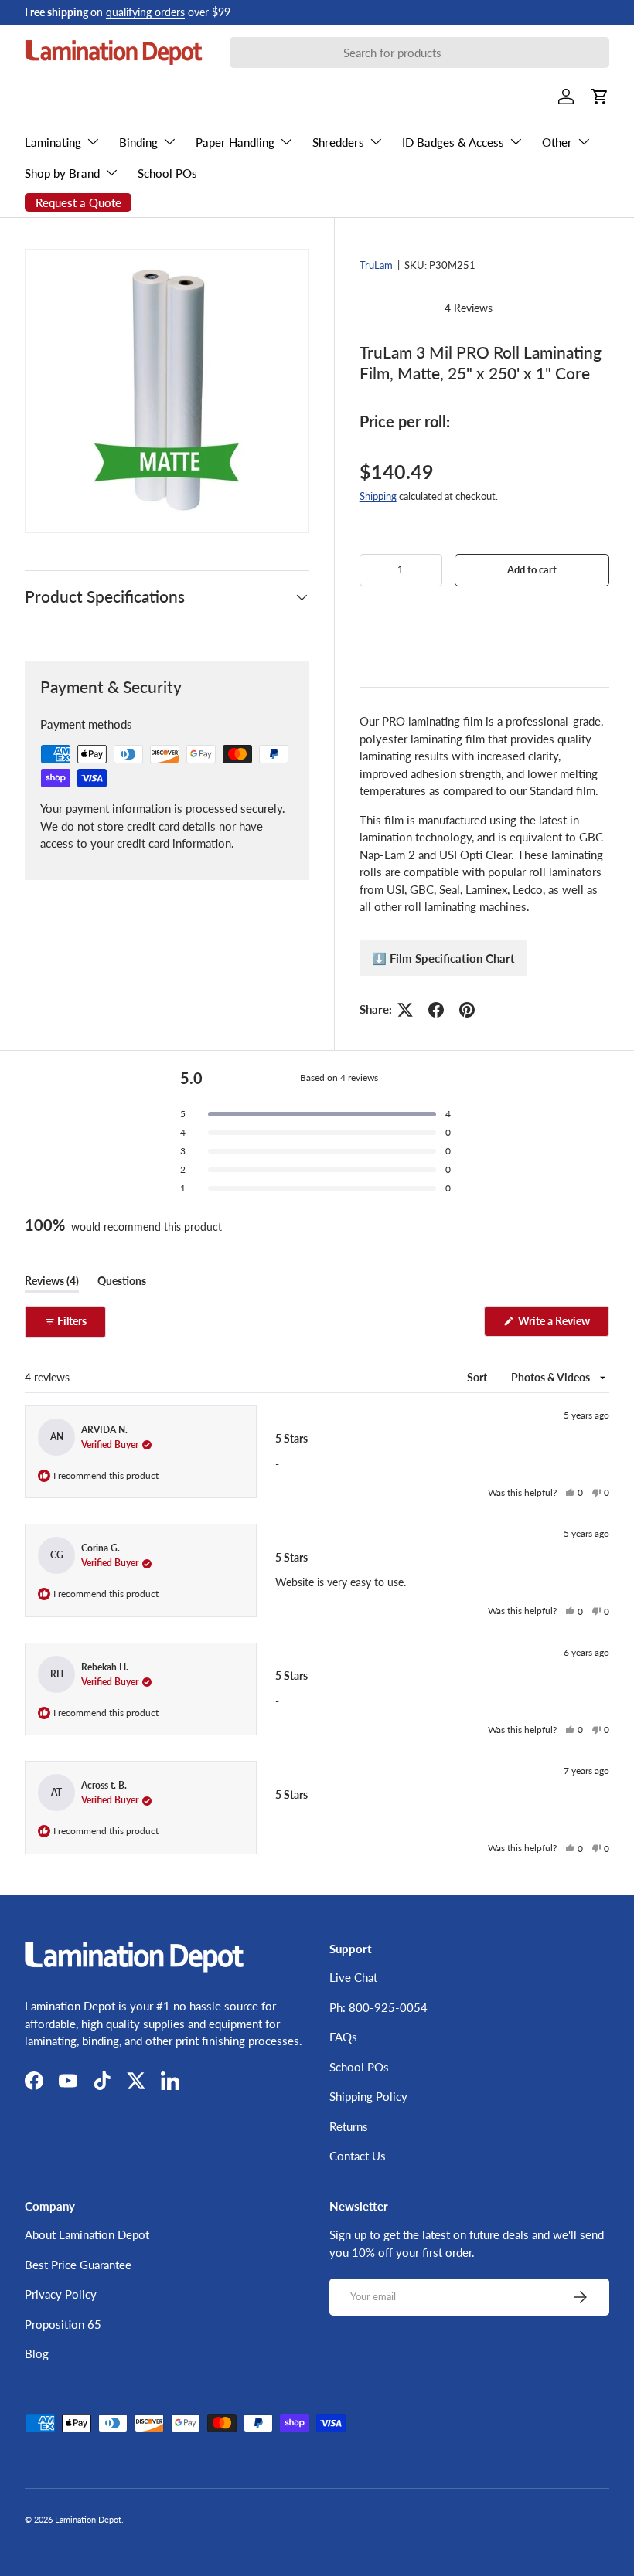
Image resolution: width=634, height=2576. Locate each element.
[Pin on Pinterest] (467, 1010)
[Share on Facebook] (436, 1010)
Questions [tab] (122, 1283)
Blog (37, 2353)
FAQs (343, 2037)
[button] (484, 616)
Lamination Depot (88, 2519)
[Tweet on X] (405, 1010)
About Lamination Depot (87, 2234)
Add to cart (532, 569)
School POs (167, 173)
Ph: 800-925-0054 (378, 2007)
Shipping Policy (368, 2096)
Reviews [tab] (52, 1283)
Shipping (378, 496)
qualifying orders (145, 12)
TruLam (376, 265)
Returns (349, 2126)
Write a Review (557, 1325)
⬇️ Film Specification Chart (443, 958)
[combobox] (419, 53)
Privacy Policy (61, 2294)
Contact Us (358, 2156)
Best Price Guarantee (78, 2265)
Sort (478, 1377)
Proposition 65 (63, 2324)
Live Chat (353, 1977)
